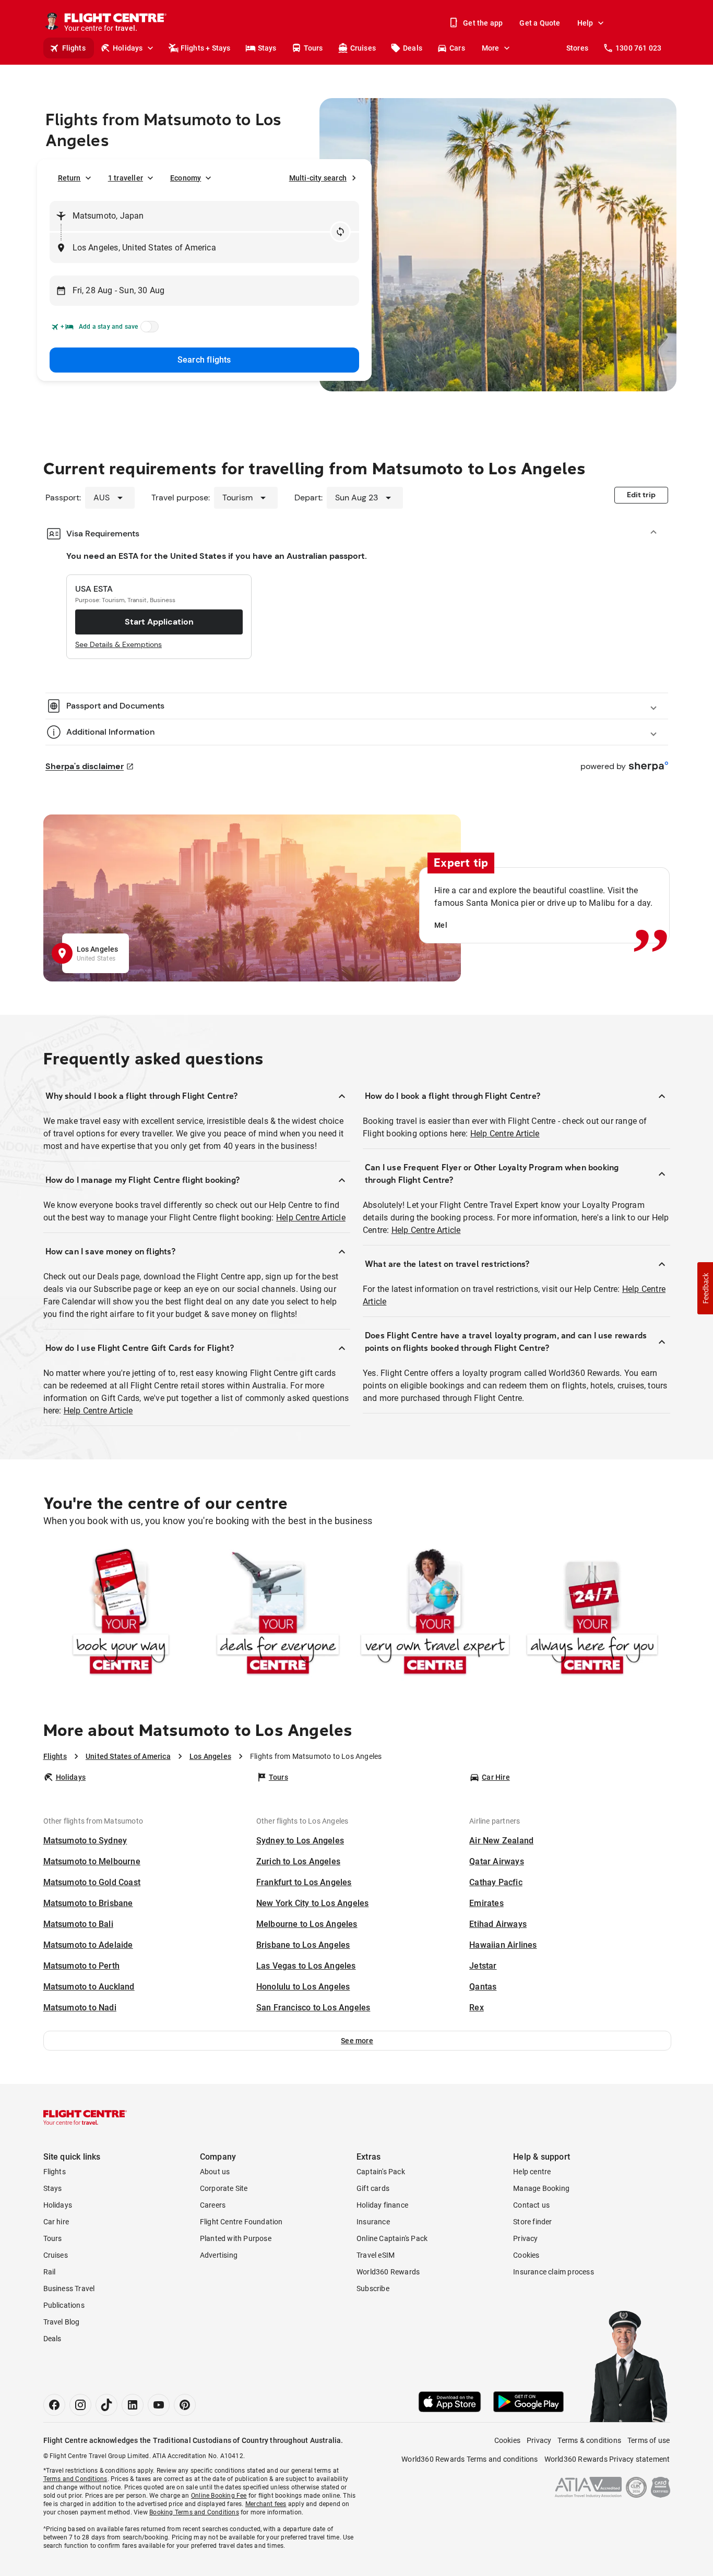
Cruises (363, 48)
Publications (64, 2305)
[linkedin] (133, 2405)
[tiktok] (106, 2405)
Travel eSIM (376, 2255)
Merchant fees (266, 2504)
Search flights (204, 360)
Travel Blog (62, 2322)
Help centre (532, 2172)
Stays (267, 48)
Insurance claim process (554, 2272)
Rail (50, 2272)
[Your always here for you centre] (592, 1614)
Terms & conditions (589, 2440)
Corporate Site (224, 2188)
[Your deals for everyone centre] (278, 1614)
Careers (213, 2205)
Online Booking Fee (219, 2496)
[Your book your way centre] (121, 1614)
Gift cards (373, 2188)
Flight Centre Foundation (241, 2222)
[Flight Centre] (85, 2117)
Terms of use (649, 2440)
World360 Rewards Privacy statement (607, 2459)
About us (215, 2172)
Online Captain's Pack (392, 2238)
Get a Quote (540, 23)
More (491, 48)
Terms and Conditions (75, 2479)
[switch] (148, 330)
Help (585, 23)
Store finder (532, 2222)
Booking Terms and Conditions (194, 2512)
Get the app (483, 23)
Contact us (531, 2205)
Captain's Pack (381, 2172)
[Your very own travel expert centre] (435, 1614)
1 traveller (126, 178)
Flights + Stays (206, 48)
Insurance (373, 2222)
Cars (457, 48)
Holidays (128, 48)
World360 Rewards (388, 2272)
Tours (313, 48)
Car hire (56, 2222)
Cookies (526, 2255)
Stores (577, 48)
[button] (357, 2041)
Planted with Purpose (236, 2238)
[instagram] (80, 2405)
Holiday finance (382, 2205)
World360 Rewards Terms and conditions (470, 2459)
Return (69, 178)
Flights (74, 48)
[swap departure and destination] (340, 232)
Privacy (525, 2238)
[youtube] (159, 2405)
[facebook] (54, 2405)
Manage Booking (541, 2188)
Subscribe (373, 2289)
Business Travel (69, 2289)
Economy (186, 178)
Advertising (219, 2255)
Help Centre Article (311, 1218)
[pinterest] (185, 2405)
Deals (413, 48)
